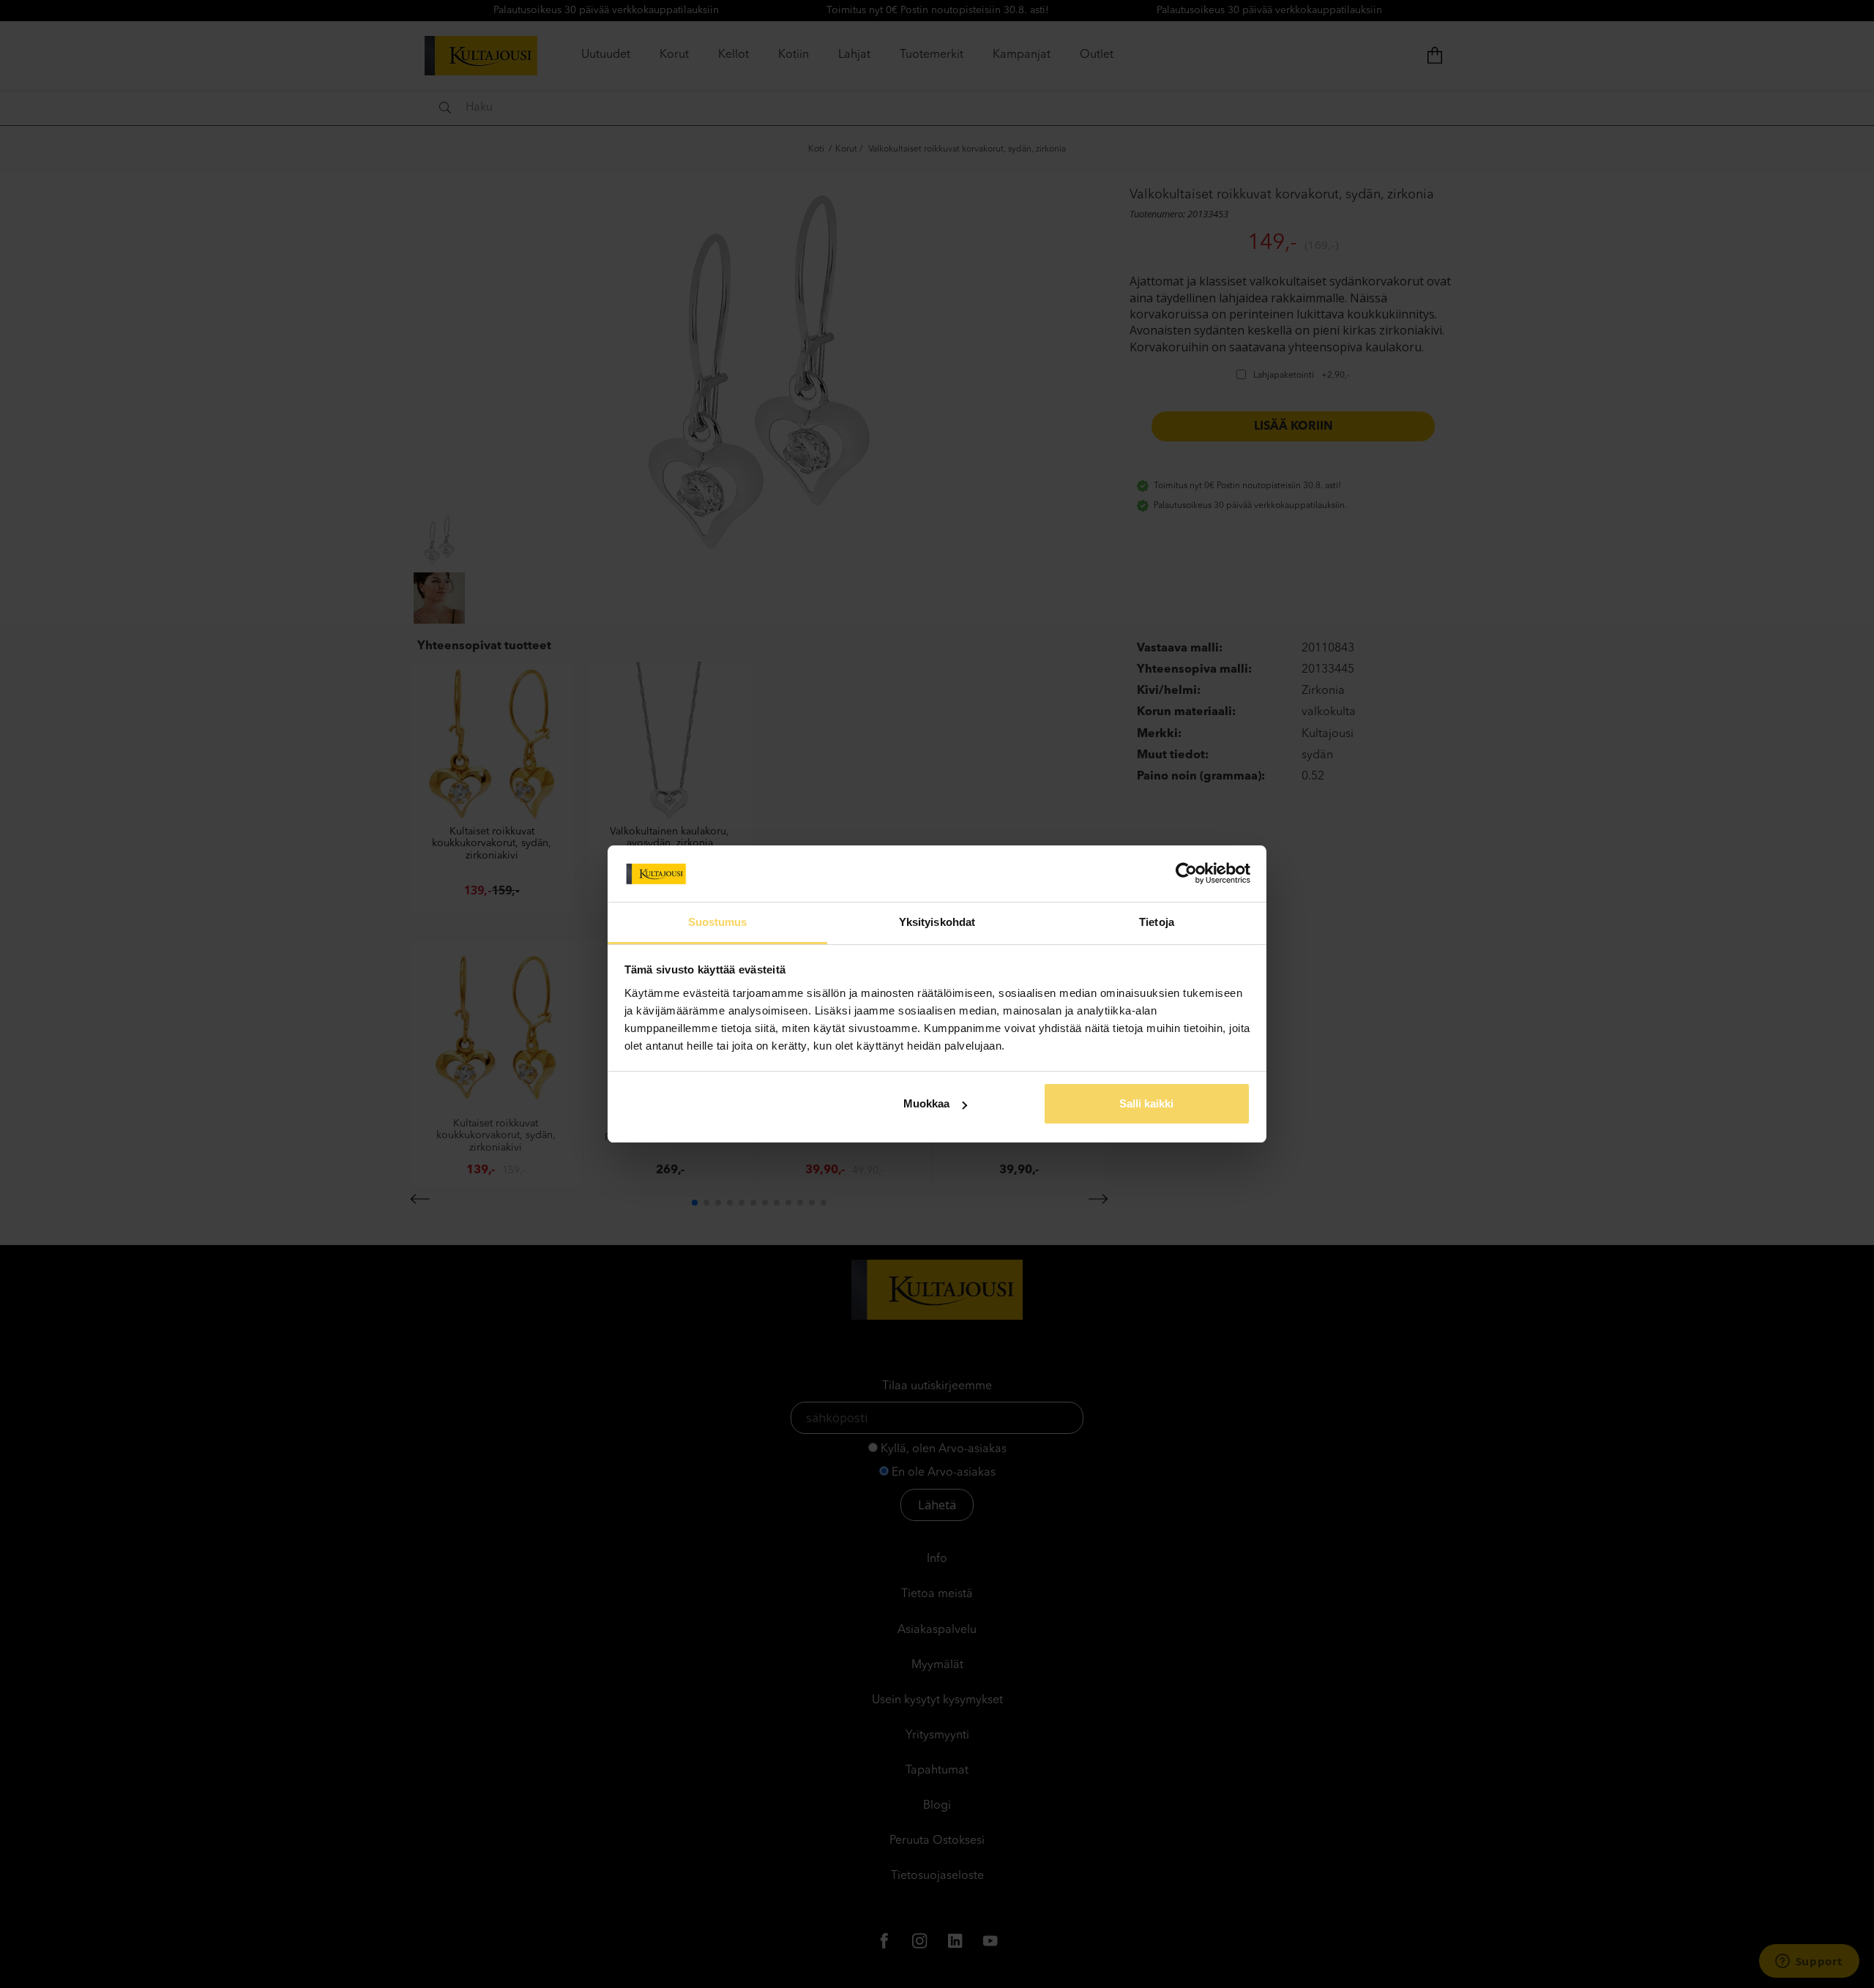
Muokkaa (926, 1103)
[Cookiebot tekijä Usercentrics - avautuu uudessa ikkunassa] (1186, 873)
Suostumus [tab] (718, 922)
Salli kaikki (1146, 1103)
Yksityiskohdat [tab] (937, 922)
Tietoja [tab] (1157, 922)
